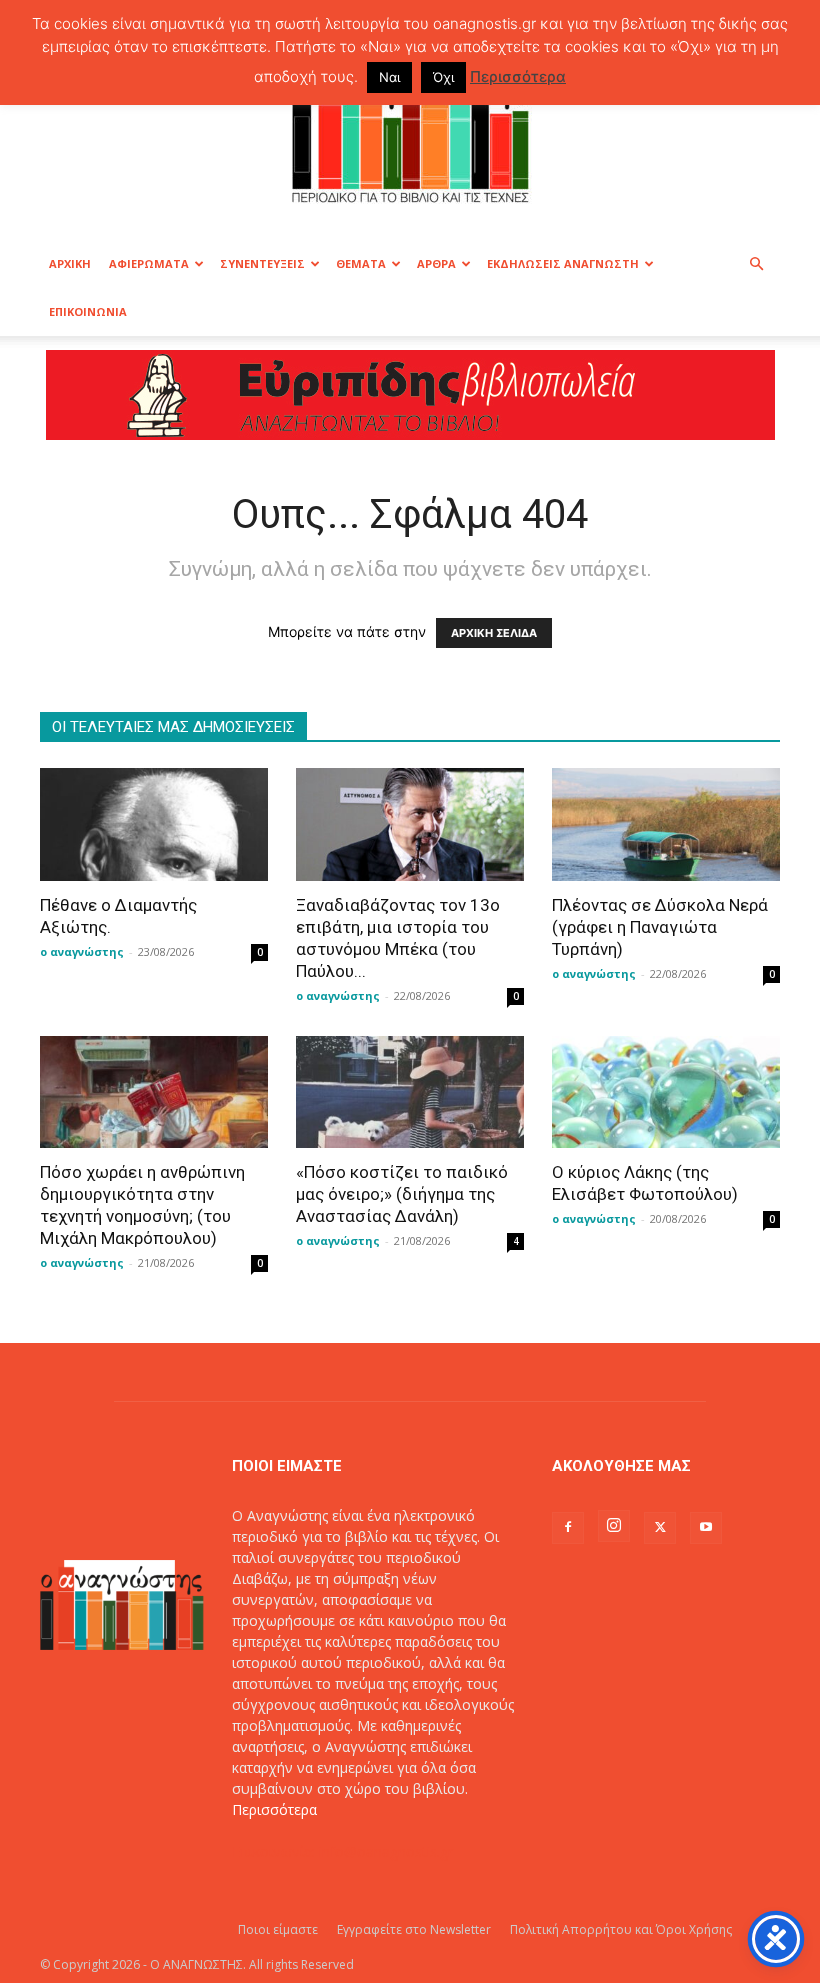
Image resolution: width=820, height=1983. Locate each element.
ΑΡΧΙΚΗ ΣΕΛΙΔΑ (494, 633)
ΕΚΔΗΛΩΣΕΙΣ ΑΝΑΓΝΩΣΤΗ (563, 263)
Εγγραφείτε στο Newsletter (414, 1929)
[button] (756, 264)
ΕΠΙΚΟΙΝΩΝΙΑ (88, 311)
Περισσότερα (274, 1809)
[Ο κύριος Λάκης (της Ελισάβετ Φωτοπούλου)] (666, 1092)
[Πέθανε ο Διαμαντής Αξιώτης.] (154, 824)
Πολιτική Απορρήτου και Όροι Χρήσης (621, 1929)
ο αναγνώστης (82, 951)
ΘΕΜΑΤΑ (361, 263)
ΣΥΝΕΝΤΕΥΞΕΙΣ (262, 263)
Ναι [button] (389, 77)
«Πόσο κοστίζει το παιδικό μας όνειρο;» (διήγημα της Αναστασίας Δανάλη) (402, 1194)
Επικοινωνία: (275, 1851)
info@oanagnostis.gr (386, 1851)
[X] (660, 1528)
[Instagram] (614, 1526)
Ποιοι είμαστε (278, 1929)
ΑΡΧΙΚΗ (70, 263)
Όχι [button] (443, 77)
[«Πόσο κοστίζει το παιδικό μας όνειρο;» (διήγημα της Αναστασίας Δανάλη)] (410, 1092)
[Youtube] (706, 1528)
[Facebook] (568, 1528)
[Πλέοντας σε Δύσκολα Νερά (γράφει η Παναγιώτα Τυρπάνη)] (666, 824)
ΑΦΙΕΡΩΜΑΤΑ (149, 263)
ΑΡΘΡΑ (436, 263)
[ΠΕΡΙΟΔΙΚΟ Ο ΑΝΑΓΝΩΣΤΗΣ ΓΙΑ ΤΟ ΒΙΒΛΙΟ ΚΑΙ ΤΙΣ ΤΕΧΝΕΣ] (410, 134)
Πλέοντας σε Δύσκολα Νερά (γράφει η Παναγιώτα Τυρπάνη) (660, 927)
